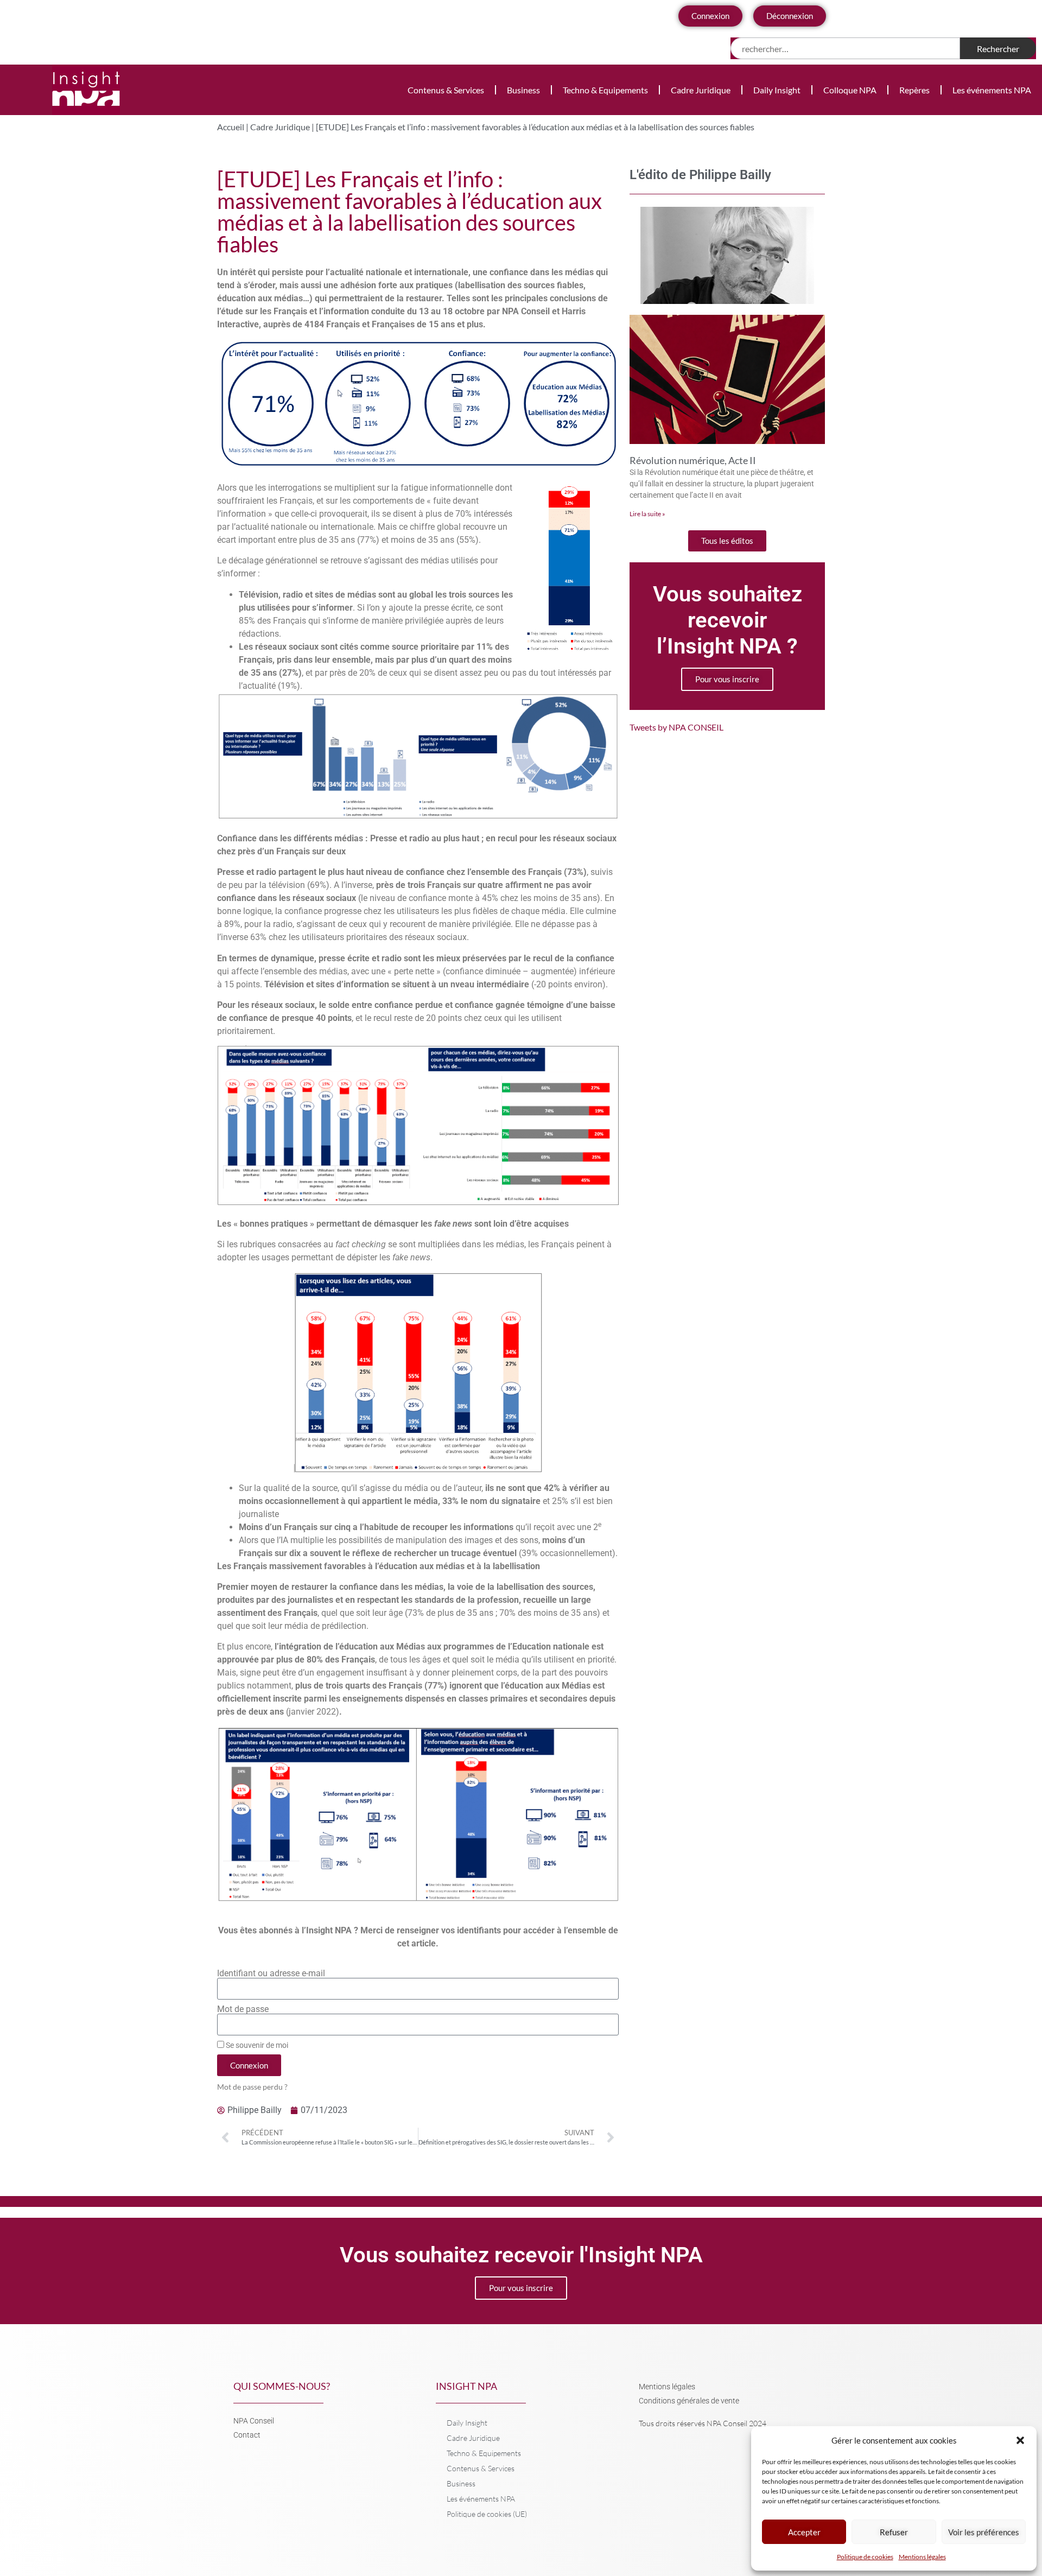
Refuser (894, 2532)
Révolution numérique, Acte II (693, 460)
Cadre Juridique (701, 90)
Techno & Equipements (605, 90)
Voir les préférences (984, 2532)
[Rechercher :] (845, 48)
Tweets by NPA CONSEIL (676, 727)
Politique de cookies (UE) (487, 2514)
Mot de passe (243, 2009)
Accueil (231, 127)
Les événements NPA (992, 90)
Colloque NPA (850, 90)
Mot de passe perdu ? (252, 2087)
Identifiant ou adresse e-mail (271, 1974)
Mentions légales (922, 2557)
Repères (914, 90)
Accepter (804, 2532)
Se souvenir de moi (256, 2045)
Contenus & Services (446, 90)
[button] (1020, 2440)
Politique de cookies (865, 2557)
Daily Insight (777, 90)
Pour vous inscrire (727, 679)
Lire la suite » (647, 514)
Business (523, 90)
